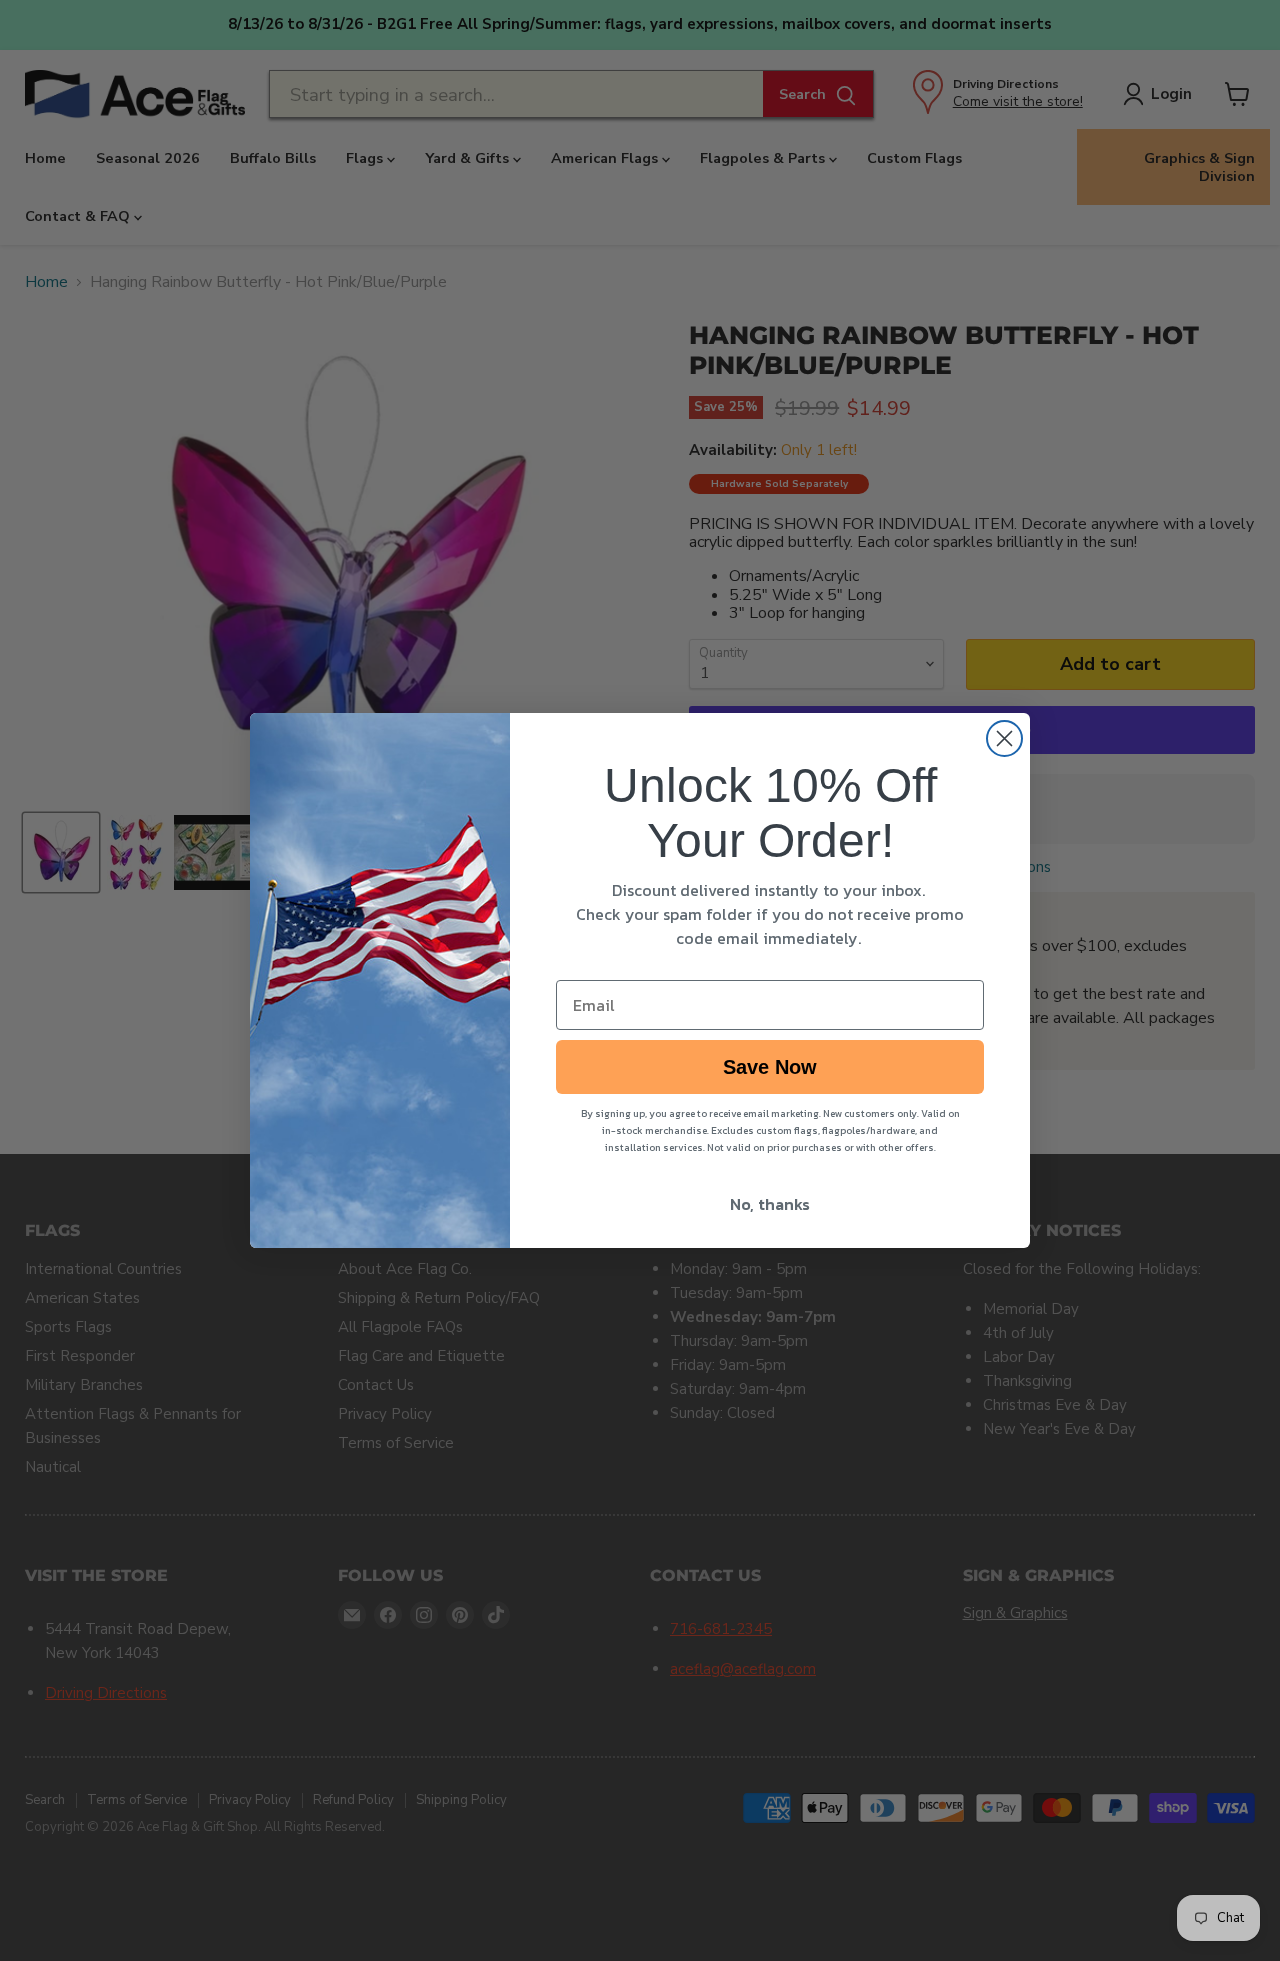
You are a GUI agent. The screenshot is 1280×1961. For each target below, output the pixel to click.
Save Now (770, 1067)
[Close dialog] (1004, 738)
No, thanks (770, 1204)
